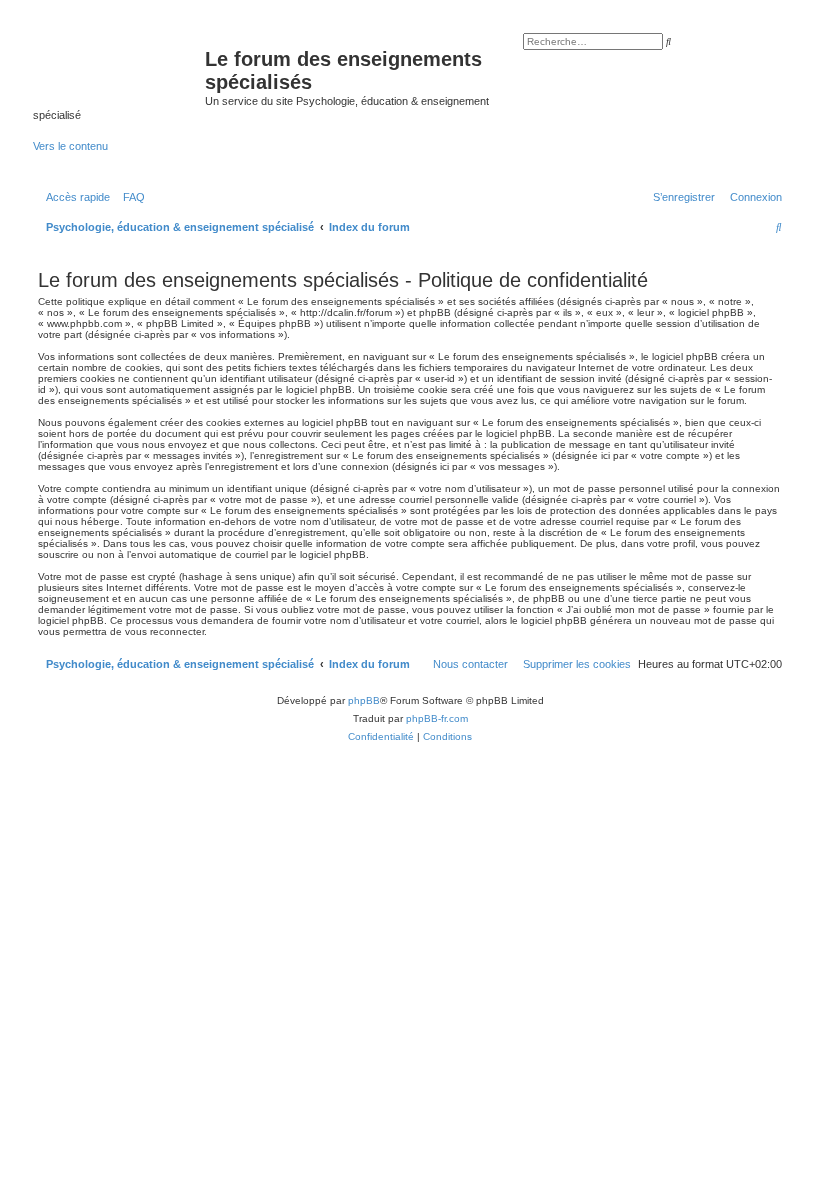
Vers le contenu (70, 146)
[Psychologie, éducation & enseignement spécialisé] (119, 65)
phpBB (364, 700)
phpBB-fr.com (437, 718)
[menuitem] (130, 197)
